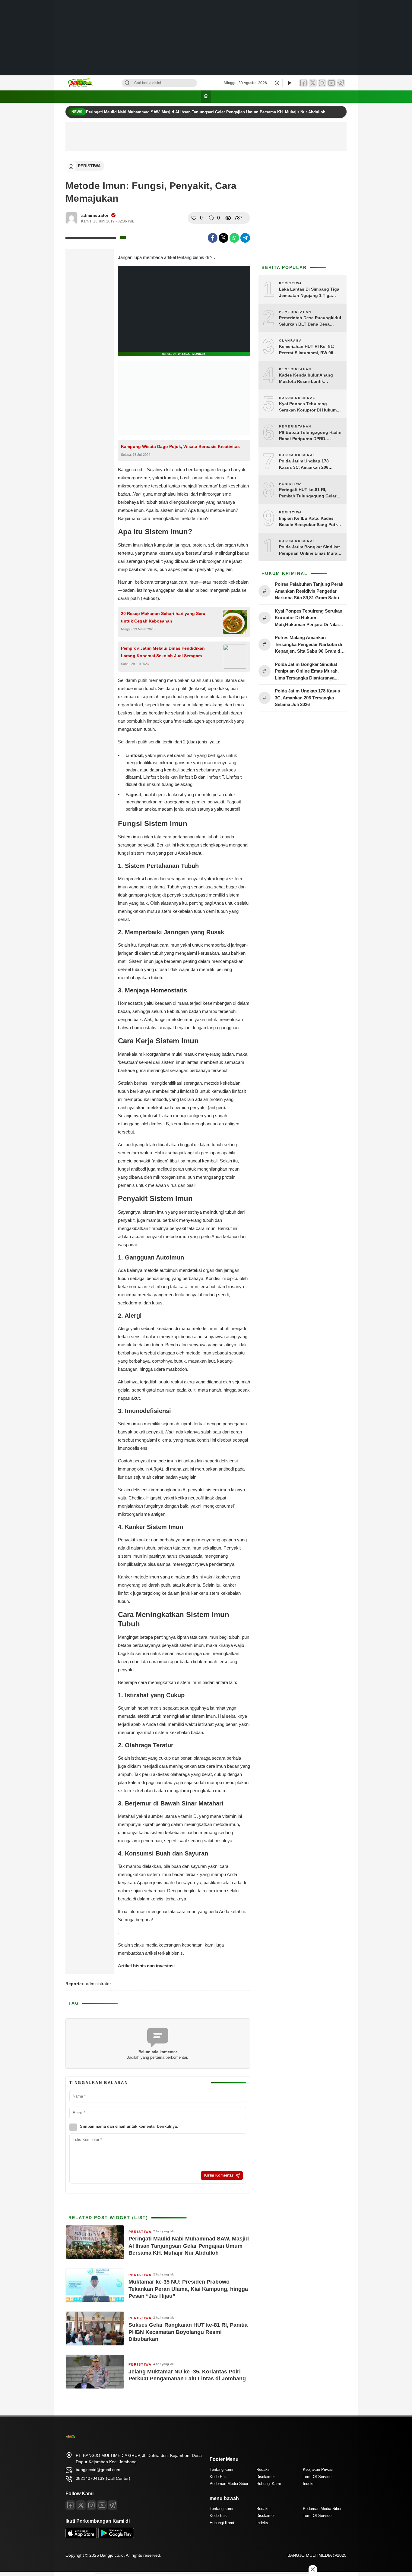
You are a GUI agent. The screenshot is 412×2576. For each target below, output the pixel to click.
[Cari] (127, 83)
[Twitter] (313, 83)
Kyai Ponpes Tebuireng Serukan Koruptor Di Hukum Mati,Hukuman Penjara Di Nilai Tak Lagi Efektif (310, 407)
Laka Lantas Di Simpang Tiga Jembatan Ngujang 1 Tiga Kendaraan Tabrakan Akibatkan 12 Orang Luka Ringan (309, 293)
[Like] (194, 218)
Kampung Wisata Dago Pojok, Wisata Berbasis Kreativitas (180, 446)
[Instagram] (322, 83)
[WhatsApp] (234, 238)
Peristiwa (89, 166)
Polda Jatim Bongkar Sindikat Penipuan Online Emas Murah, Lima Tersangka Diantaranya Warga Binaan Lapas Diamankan (310, 550)
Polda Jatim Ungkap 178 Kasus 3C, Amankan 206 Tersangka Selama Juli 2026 (307, 465)
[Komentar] (211, 218)
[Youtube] (102, 2505)
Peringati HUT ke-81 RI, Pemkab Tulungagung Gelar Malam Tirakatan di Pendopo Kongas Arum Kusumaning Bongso (308, 493)
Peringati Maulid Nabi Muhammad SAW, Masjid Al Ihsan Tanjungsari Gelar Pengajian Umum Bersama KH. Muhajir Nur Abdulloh (206, 112)
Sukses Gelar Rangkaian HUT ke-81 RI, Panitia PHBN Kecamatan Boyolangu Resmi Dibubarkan (188, 2332)
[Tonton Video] (289, 83)
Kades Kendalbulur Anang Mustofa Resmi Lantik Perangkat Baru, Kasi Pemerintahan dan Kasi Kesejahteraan (306, 379)
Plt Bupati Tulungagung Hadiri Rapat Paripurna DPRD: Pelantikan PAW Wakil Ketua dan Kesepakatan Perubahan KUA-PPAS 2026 (310, 436)
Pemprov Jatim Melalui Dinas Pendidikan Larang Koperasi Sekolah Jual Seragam (163, 652)
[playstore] (116, 2537)
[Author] (71, 218)
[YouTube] (331, 83)
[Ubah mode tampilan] (276, 83)
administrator (95, 215)
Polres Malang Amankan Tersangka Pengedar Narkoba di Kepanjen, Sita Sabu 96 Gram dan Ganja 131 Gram (310, 645)
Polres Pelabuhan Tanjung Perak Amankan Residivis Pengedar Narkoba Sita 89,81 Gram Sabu (309, 591)
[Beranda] (206, 97)
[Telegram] (341, 83)
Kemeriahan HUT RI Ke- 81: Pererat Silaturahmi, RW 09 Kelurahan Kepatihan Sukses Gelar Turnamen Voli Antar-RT (309, 350)
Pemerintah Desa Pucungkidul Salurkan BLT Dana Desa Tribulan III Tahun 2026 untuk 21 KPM (310, 321)
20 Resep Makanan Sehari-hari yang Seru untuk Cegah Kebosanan (163, 617)
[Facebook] (303, 83)
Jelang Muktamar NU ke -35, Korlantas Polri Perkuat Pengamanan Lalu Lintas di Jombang (187, 2375)
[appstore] (81, 2537)
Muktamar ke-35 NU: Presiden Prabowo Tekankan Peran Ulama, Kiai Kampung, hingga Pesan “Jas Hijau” (188, 2289)
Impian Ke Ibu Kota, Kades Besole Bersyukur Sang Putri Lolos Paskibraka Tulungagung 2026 (309, 522)
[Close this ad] (313, 2569)
